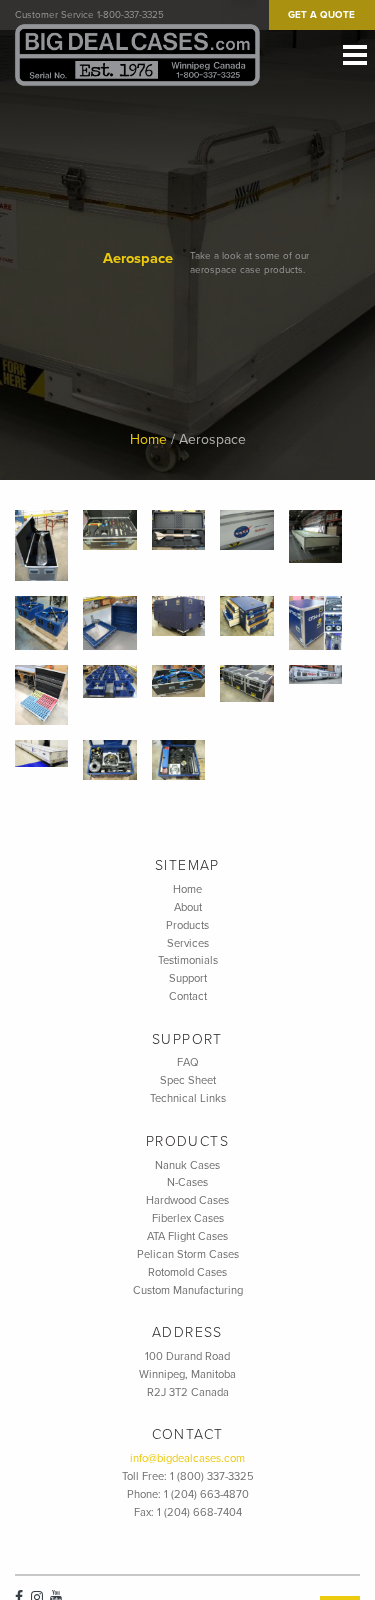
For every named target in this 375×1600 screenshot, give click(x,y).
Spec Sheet (188, 1080)
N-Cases (187, 1182)
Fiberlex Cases (188, 1218)
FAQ (188, 1062)
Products (187, 925)
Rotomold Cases (187, 1272)
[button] (41, 545)
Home (148, 439)
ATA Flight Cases (187, 1236)
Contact (188, 996)
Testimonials (188, 960)
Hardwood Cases (187, 1200)
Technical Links (188, 1098)
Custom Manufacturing (188, 1290)
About (188, 907)
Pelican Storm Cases (188, 1254)
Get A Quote (321, 15)
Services (188, 943)
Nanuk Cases (187, 1165)
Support (188, 978)
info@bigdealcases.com (187, 1458)
